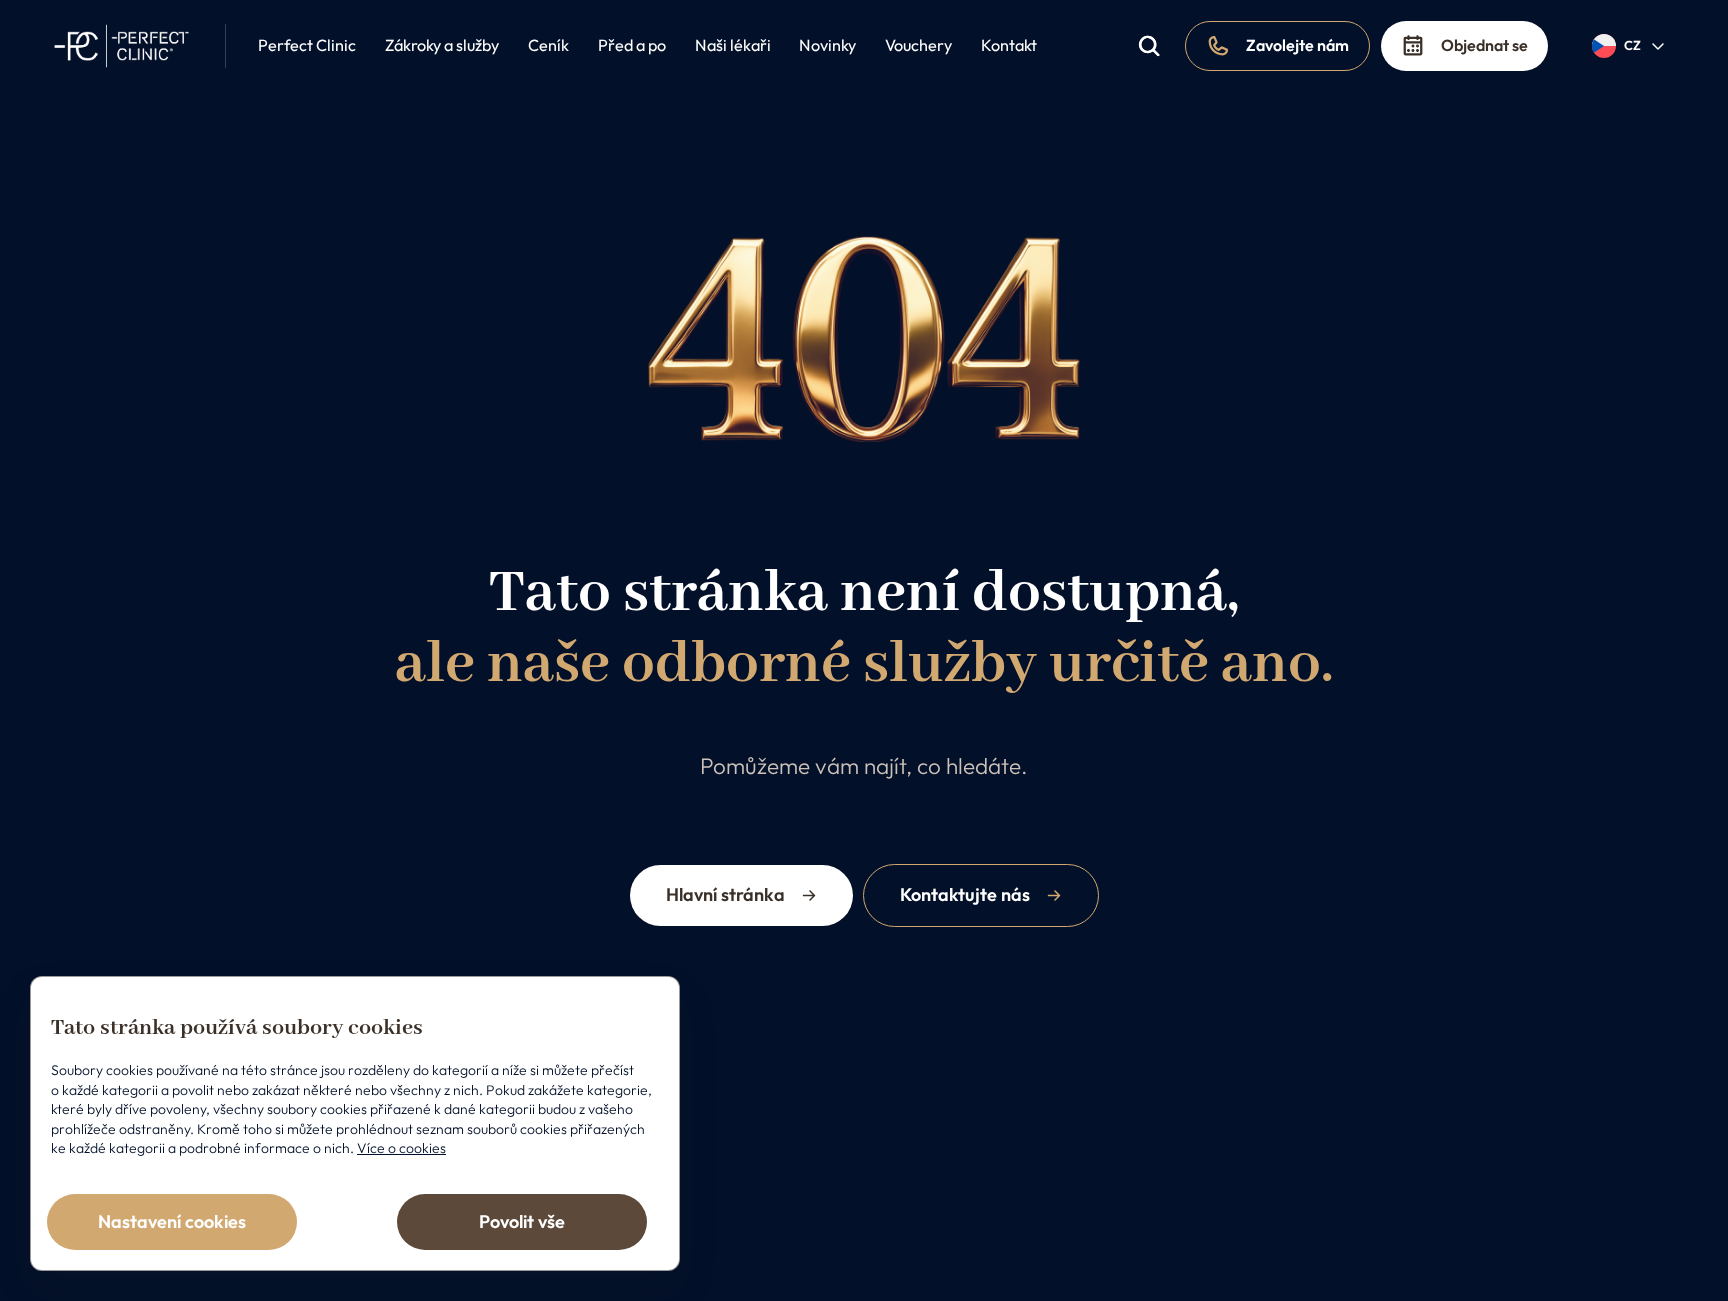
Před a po (632, 45)
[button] (1629, 46)
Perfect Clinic (307, 45)
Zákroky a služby (442, 45)
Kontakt (1009, 45)
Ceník (548, 45)
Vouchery (918, 45)
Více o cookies (401, 1148)
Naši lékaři (733, 45)
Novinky (827, 45)
